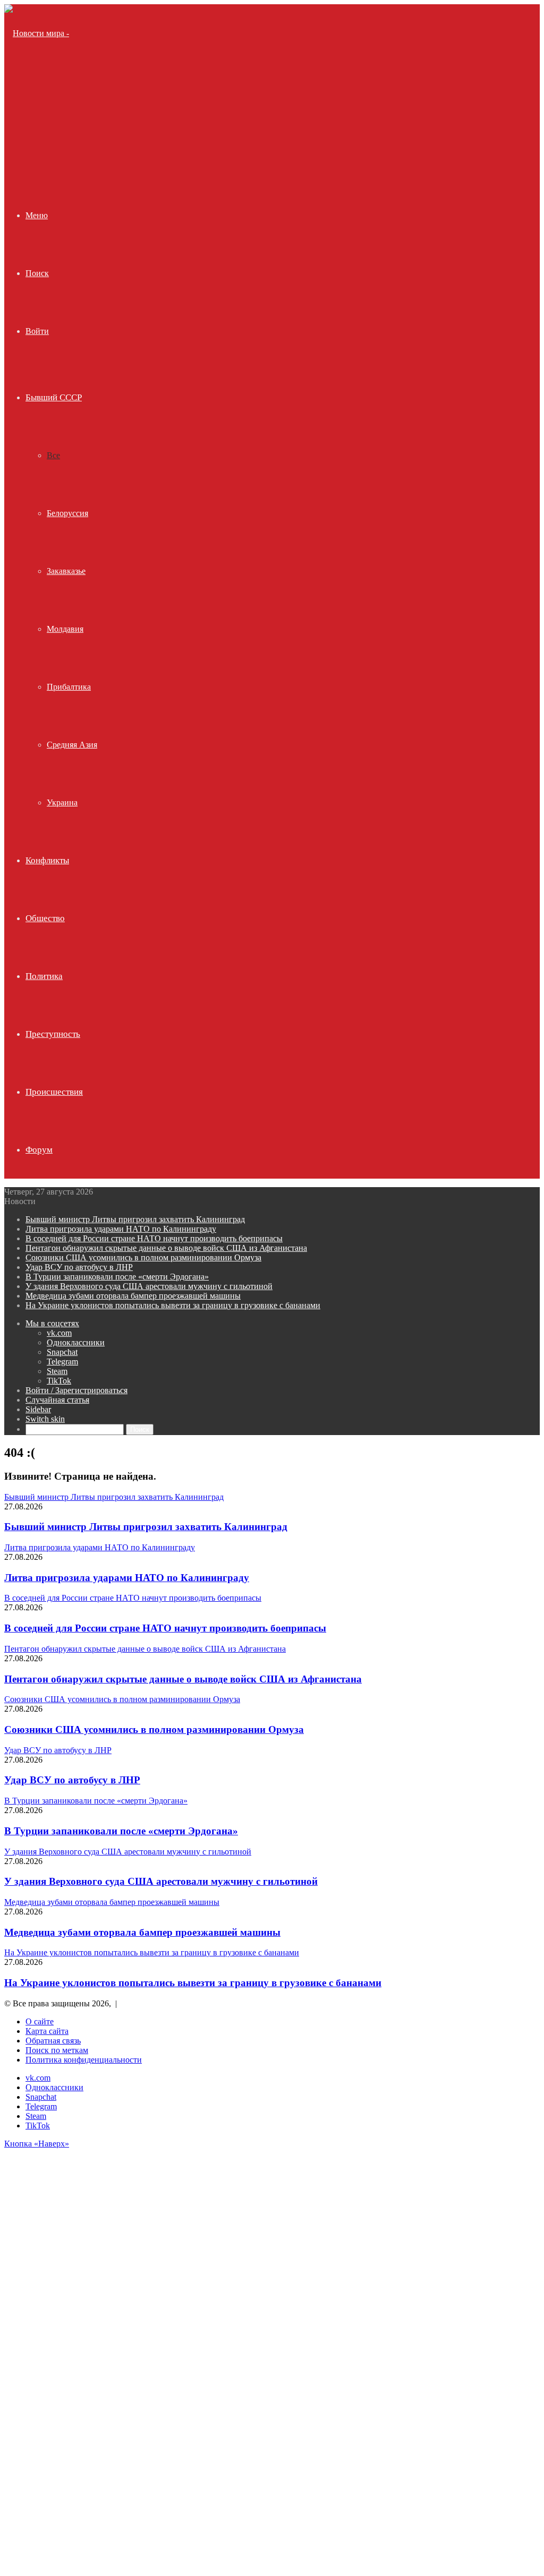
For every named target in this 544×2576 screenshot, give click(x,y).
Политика (44, 976)
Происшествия (54, 1092)
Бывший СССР (54, 397)
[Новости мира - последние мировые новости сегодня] (43, 149)
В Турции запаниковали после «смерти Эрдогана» (117, 1277)
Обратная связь (53, 2041)
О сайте (40, 2021)
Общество (45, 918)
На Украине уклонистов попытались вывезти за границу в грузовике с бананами (173, 1305)
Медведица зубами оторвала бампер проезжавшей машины (133, 1296)
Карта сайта (47, 2031)
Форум (39, 1150)
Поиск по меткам (57, 2050)
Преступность (53, 1034)
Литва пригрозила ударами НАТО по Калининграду (121, 1229)
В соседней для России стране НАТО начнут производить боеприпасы (154, 1238)
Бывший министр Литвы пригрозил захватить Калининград (135, 1219)
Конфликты (47, 860)
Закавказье (66, 571)
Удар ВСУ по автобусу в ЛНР (79, 1267)
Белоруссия (67, 513)
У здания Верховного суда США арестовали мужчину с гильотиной (149, 1286)
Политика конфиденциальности (84, 2060)
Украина (62, 802)
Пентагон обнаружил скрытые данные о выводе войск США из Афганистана (166, 1248)
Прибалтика (69, 687)
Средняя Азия (72, 745)
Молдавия (65, 629)
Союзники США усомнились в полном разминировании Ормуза (143, 1257)
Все (53, 455)
